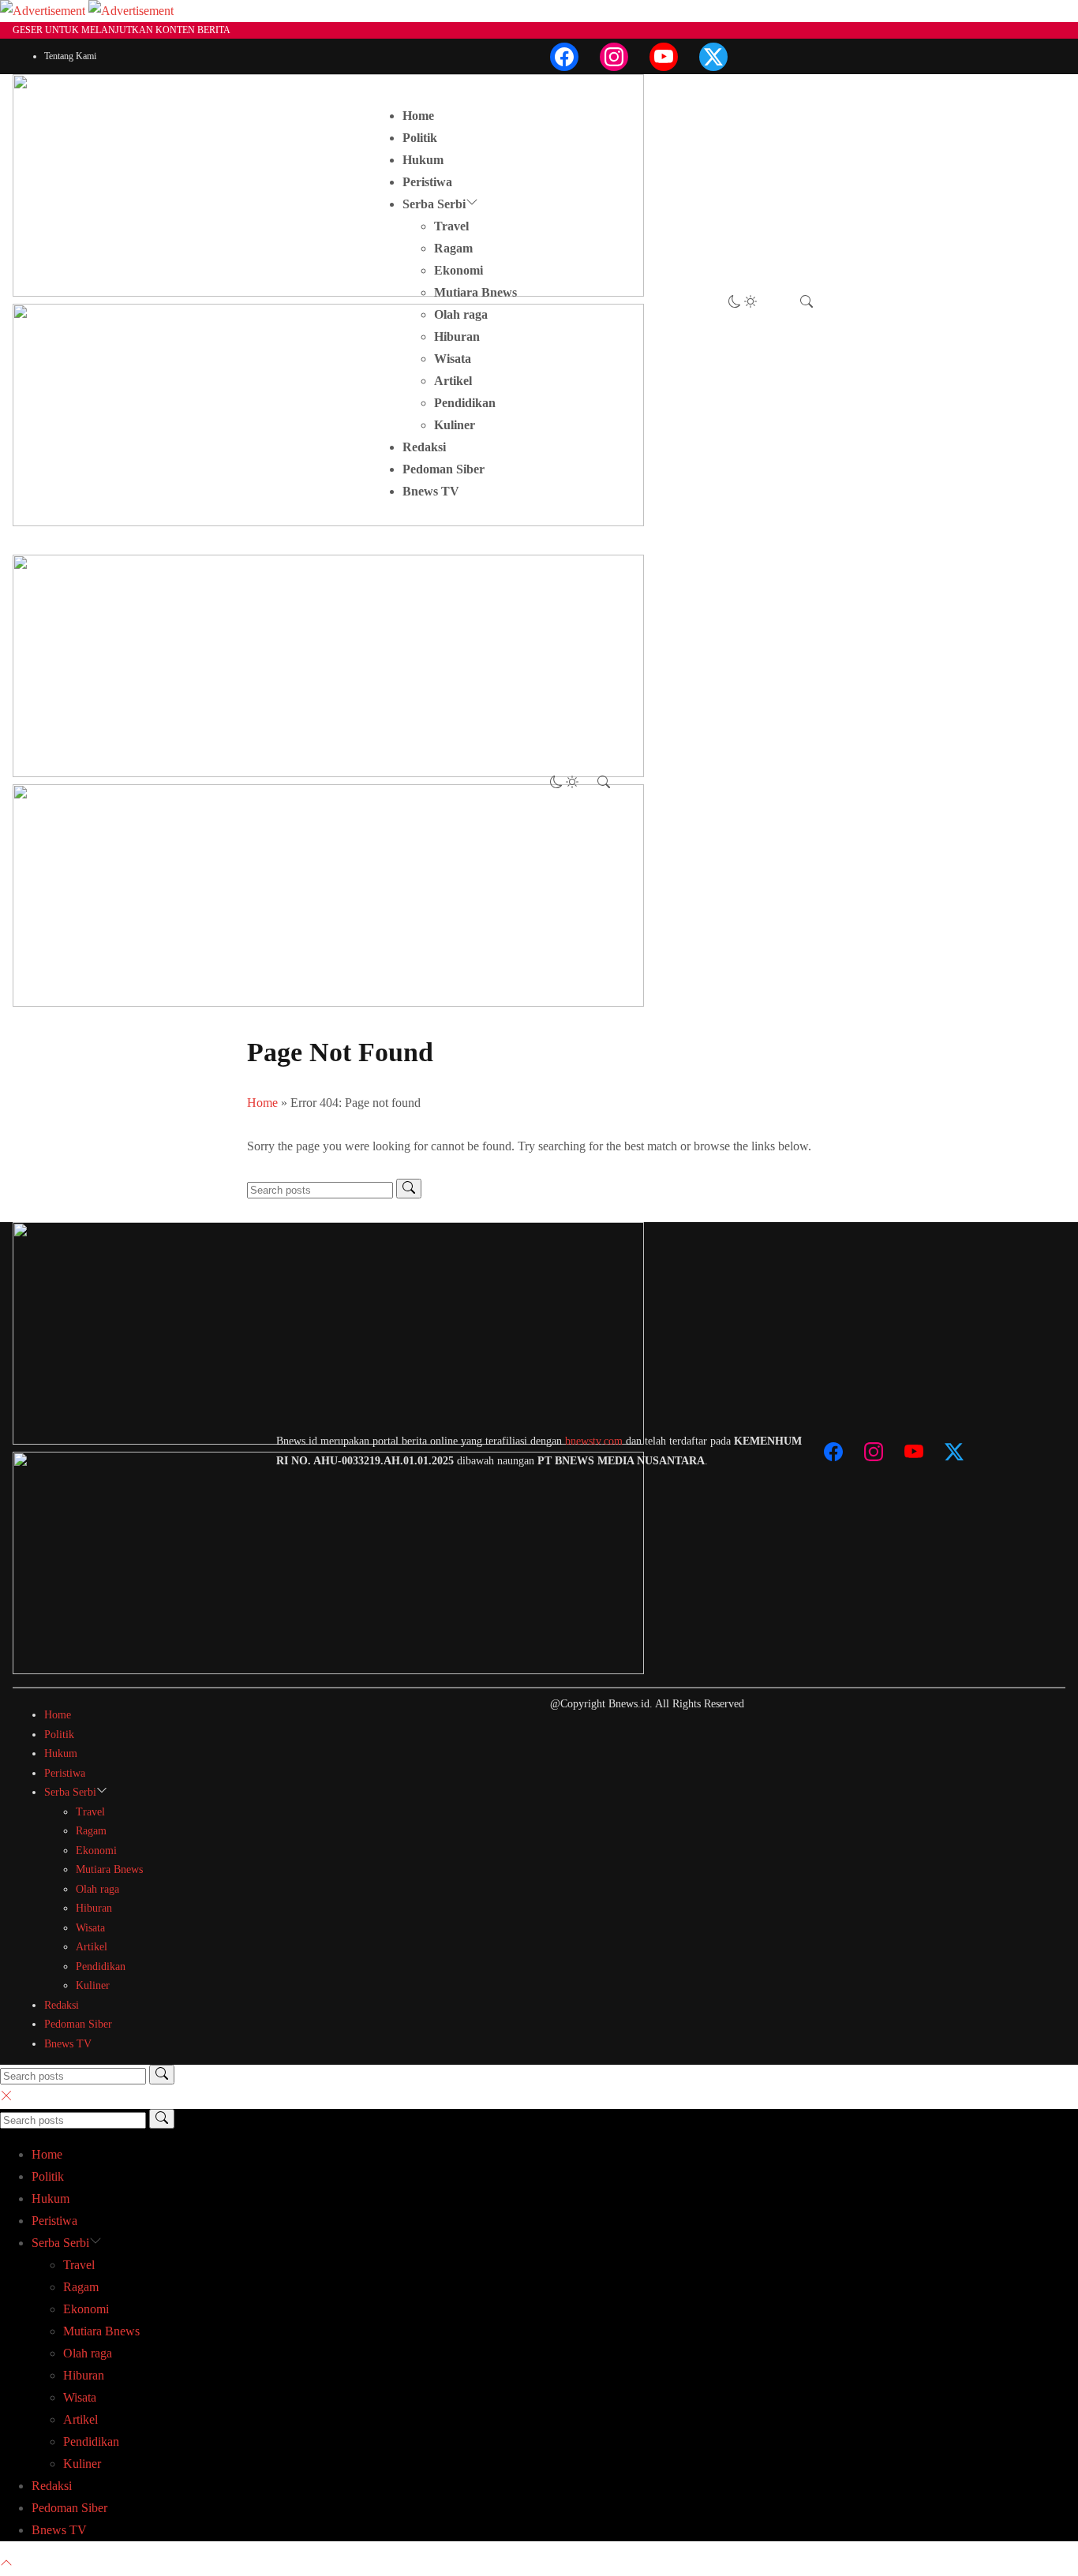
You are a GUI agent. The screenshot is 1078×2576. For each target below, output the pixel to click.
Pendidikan (465, 403)
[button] (743, 303)
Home (418, 116)
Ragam (453, 248)
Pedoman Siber (444, 469)
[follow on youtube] (664, 57)
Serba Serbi (434, 204)
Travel (451, 226)
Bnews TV (431, 491)
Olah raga (461, 314)
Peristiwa (427, 182)
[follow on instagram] (614, 57)
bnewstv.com (594, 1441)
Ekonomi (459, 270)
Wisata (453, 359)
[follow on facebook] (564, 57)
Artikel (453, 381)
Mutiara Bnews (475, 292)
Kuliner (455, 425)
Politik (420, 138)
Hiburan (457, 336)
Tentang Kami (70, 56)
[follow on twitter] (713, 57)
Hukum (423, 160)
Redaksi (424, 447)
